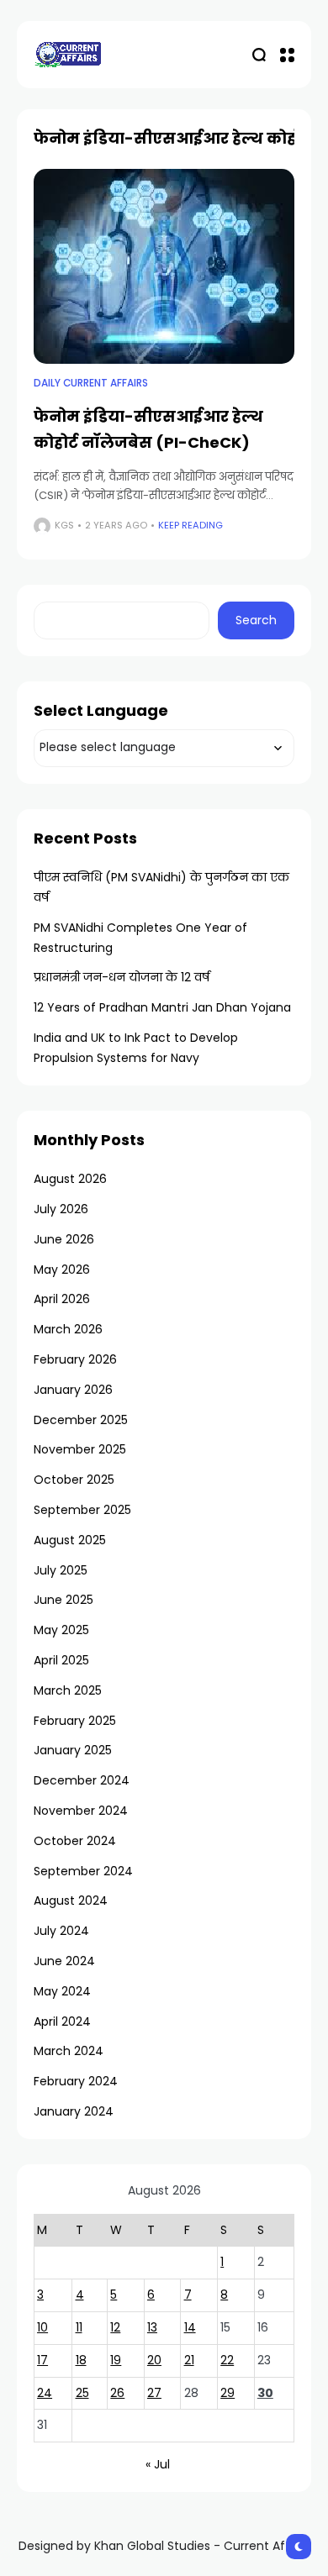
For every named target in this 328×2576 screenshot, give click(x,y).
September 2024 (83, 1871)
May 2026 (62, 1270)
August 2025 (70, 1540)
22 (227, 2360)
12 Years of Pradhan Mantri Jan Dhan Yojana (162, 1007)
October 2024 (75, 1841)
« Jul (158, 2464)
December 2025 (81, 1420)
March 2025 (68, 1690)
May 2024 (62, 1991)
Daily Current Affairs (91, 383)
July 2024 (61, 1931)
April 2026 (62, 1299)
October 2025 (74, 1480)
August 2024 (71, 1900)
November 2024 (81, 1811)
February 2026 (75, 1359)
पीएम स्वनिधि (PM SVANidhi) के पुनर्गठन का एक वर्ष (161, 887)
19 (116, 2360)
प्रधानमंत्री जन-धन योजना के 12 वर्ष (122, 977)
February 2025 (75, 1721)
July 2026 (61, 1209)
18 (81, 2360)
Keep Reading (190, 525)
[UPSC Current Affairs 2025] (67, 54)
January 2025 (73, 1750)
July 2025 (61, 1570)
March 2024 (69, 2051)
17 (42, 2360)
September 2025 (82, 1510)
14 (190, 2327)
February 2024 (76, 2081)
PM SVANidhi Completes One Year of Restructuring (140, 938)
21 (189, 2360)
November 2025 (80, 1449)
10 (42, 2327)
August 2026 (70, 1179)
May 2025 (61, 1630)
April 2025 (61, 1660)
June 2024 (64, 1961)
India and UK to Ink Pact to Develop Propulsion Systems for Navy (136, 1048)
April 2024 (62, 2021)
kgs (64, 525)
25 (82, 2393)
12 (115, 2327)
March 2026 (68, 1329)
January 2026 (73, 1390)
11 (79, 2327)
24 (45, 2393)
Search (256, 620)
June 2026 (64, 1239)
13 (152, 2327)
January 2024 (74, 2111)
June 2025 (63, 1600)
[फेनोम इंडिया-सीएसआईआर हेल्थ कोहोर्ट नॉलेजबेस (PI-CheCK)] (164, 267)
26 (117, 2393)
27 (154, 2393)
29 (227, 2393)
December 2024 (82, 1780)
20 (154, 2360)
